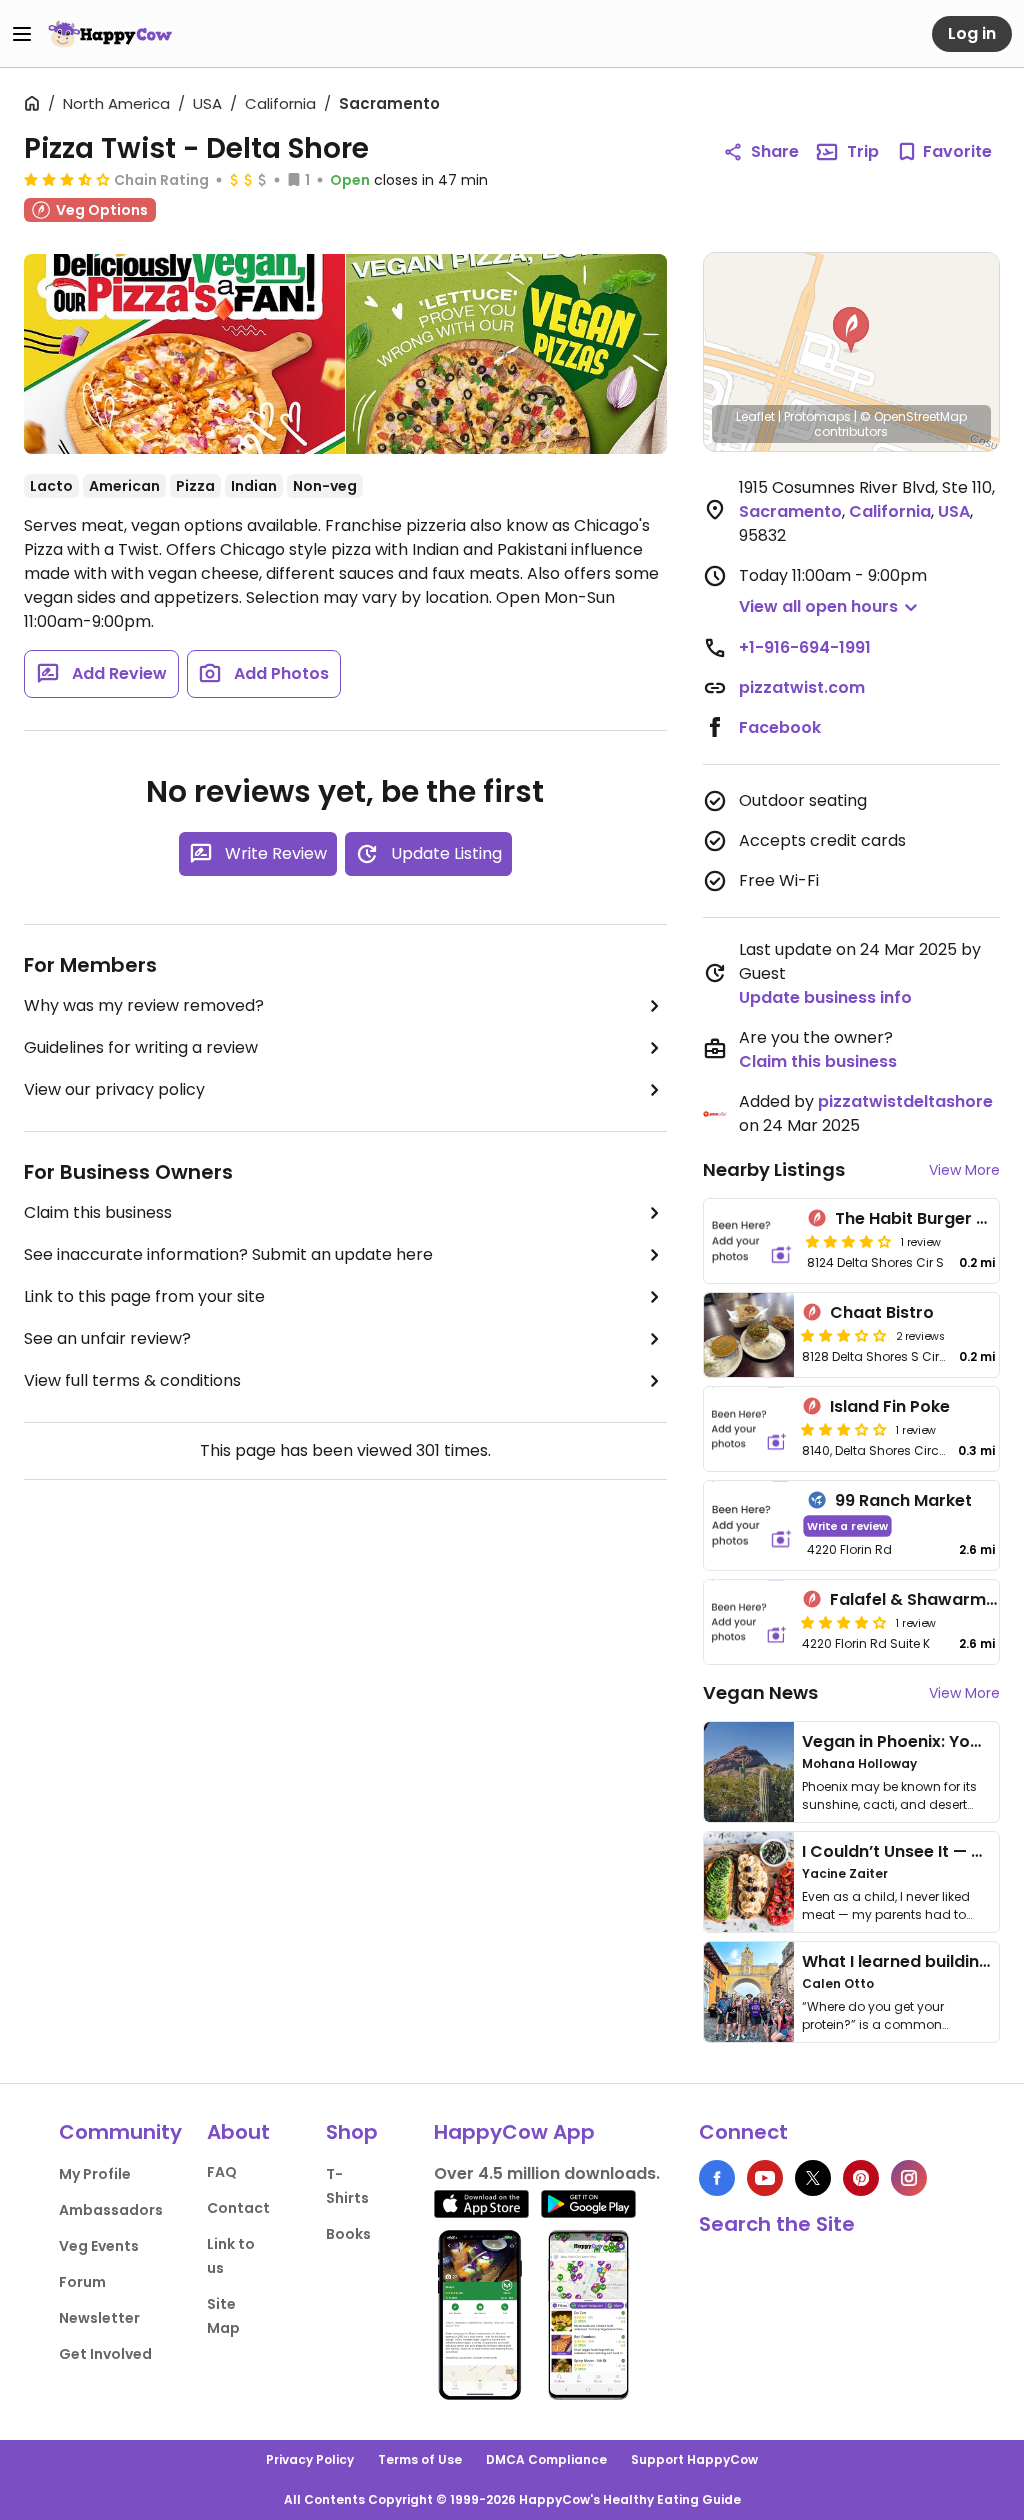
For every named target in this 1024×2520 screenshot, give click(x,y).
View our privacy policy (114, 1089)
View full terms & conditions (132, 1380)
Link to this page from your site (144, 1296)
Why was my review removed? (144, 1005)
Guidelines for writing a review (141, 1047)
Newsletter (99, 2318)
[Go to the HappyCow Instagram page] (909, 2178)
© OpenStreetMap (913, 416)
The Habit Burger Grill (921, 1218)
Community (120, 2132)
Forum (82, 2282)
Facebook (780, 727)
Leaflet (755, 416)
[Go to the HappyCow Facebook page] (717, 2178)
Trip (863, 151)
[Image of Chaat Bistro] (749, 1335)
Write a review (847, 1525)
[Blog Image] (749, 1772)
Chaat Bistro (882, 1312)
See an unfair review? (107, 1338)
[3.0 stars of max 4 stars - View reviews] (844, 1335)
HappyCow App (514, 2132)
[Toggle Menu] (22, 34)
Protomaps (817, 416)
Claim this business (98, 1212)
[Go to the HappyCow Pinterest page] (861, 2178)
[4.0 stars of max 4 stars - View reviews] (849, 1241)
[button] (851, 330)
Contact (238, 2208)
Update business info (825, 997)
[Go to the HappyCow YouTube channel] (765, 2178)
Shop (352, 2132)
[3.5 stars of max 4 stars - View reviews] (67, 179)
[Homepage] (110, 34)
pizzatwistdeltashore (905, 1101)
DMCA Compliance (546, 2459)
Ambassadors (111, 2210)
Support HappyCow (694, 2459)
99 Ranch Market (903, 1500)
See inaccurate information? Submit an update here (228, 1254)
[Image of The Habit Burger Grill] (752, 1241)
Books (348, 2234)
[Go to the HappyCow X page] (813, 2178)
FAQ (222, 2172)
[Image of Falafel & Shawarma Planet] (749, 1622)
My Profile (95, 2174)
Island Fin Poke (890, 1406)
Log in (972, 33)
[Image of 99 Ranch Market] (752, 1525)
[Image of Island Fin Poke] (749, 1429)
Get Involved (105, 2354)
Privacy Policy (310, 2459)
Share (775, 151)
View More (964, 1170)
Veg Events (99, 2246)
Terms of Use (420, 2459)
